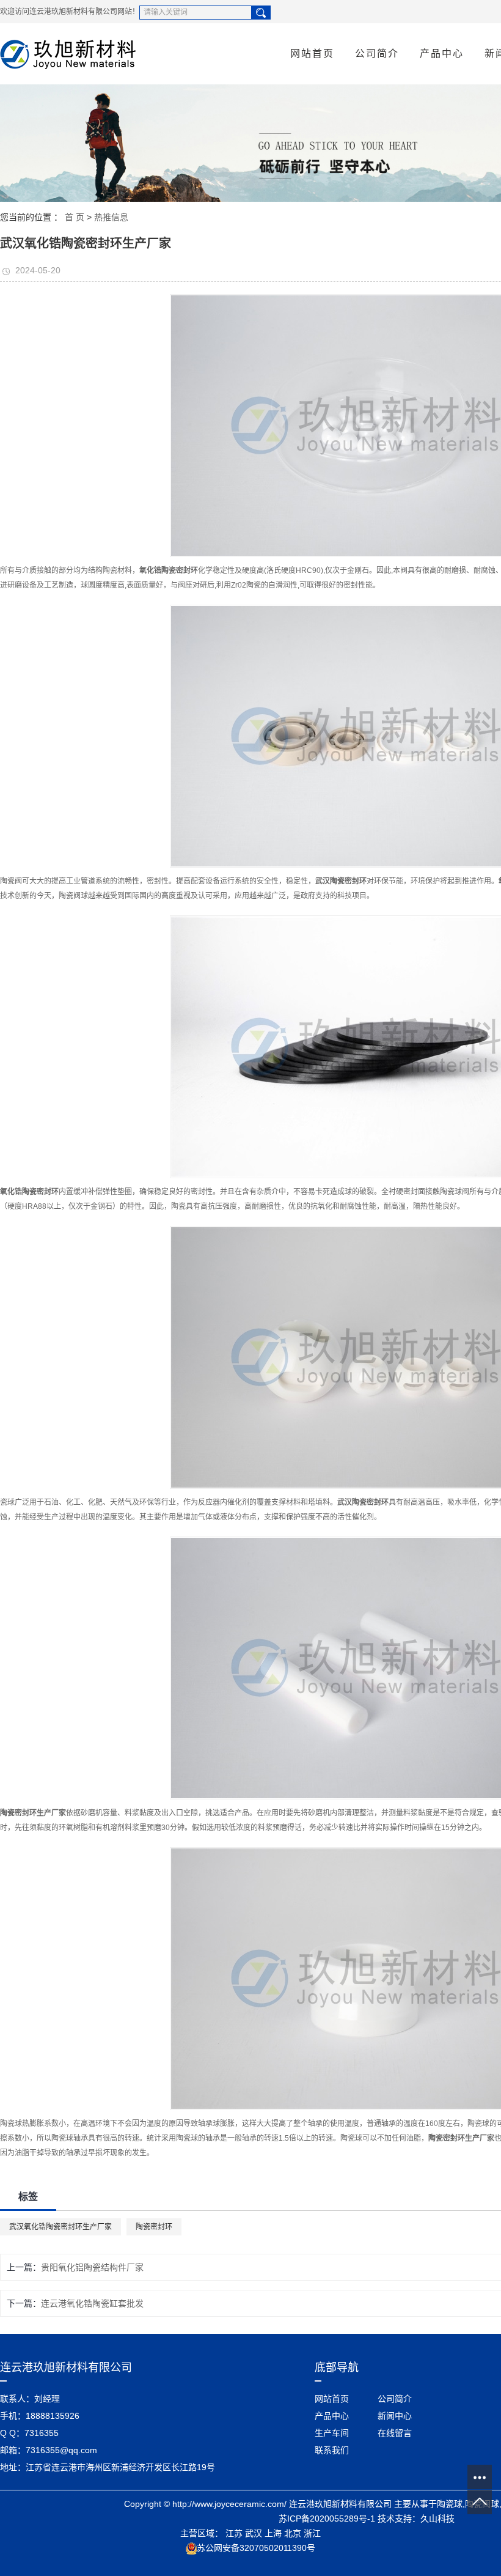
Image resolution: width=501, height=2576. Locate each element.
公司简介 (377, 54)
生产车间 (332, 2433)
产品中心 (442, 54)
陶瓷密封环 (154, 2227)
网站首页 (312, 54)
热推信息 (111, 217)
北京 (293, 2533)
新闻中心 (395, 2416)
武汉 (254, 2533)
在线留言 (395, 2433)
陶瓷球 (450, 2504)
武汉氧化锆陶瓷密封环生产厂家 (60, 2227)
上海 (273, 2533)
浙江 (312, 2533)
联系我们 (332, 2450)
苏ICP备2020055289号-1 (327, 2519)
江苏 (234, 2533)
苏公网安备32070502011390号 (256, 2548)
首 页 (75, 217)
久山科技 (437, 2519)
